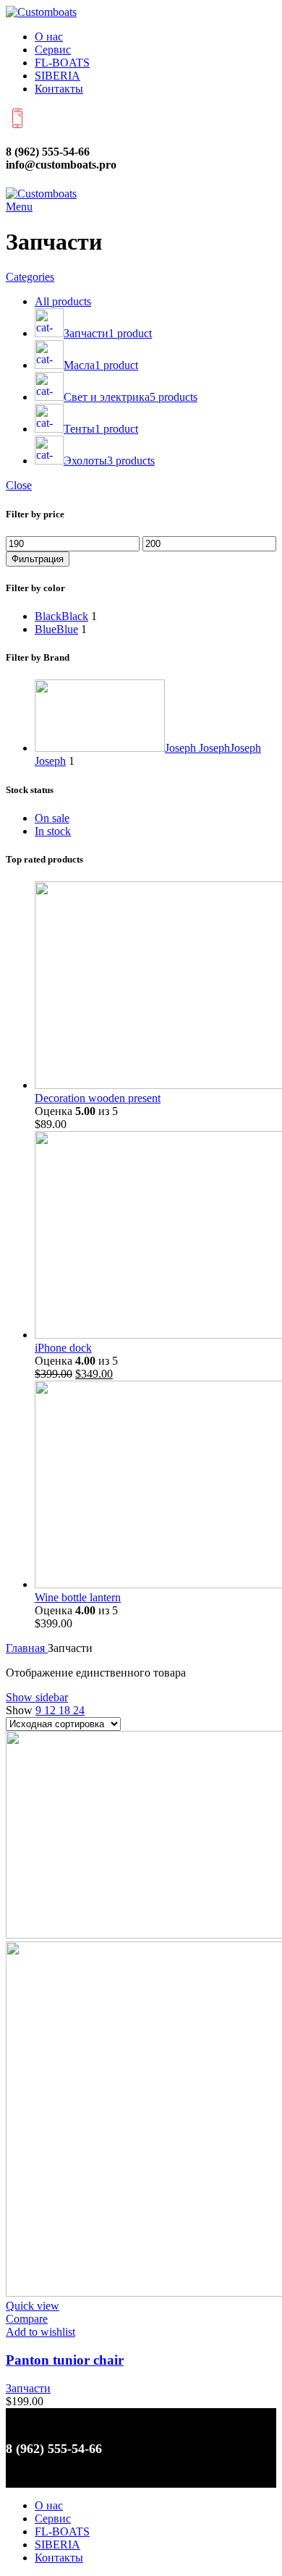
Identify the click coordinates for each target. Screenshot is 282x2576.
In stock (53, 831)
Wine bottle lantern (78, 1597)
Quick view (33, 2306)
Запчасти (28, 2388)
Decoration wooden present (98, 1098)
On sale (52, 818)
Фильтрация (38, 559)
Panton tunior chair (65, 2360)
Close (19, 485)
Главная (27, 1648)
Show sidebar (37, 1697)
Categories (30, 277)
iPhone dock (63, 1348)
